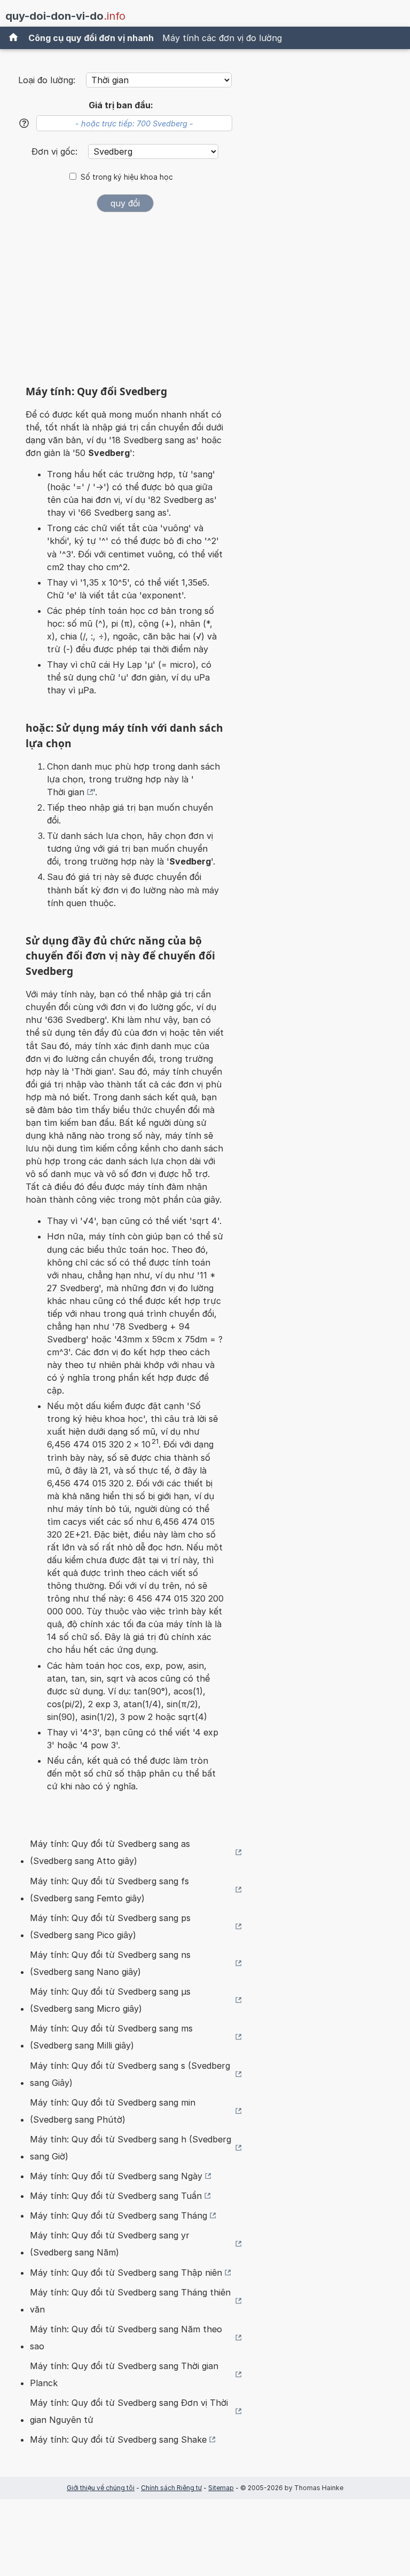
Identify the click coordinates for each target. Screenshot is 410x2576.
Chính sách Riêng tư (171, 2488)
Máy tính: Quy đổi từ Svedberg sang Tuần (116, 2196)
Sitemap (221, 2488)
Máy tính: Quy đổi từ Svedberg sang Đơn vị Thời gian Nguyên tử (129, 2411)
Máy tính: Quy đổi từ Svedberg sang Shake (118, 2439)
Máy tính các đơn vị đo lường (222, 38)
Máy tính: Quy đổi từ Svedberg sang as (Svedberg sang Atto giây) (110, 1852)
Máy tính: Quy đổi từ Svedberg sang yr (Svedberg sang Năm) (110, 2244)
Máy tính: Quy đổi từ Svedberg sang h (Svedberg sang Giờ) (131, 2148)
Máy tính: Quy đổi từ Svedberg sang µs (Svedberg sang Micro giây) (110, 2000)
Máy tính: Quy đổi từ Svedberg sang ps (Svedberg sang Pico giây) (110, 1926)
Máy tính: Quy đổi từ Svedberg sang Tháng (119, 2215)
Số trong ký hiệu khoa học (127, 177)
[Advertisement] (125, 302)
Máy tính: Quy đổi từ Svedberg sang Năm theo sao (126, 2338)
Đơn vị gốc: (56, 151)
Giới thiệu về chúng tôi (101, 2488)
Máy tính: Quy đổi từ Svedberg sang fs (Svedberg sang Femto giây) (109, 1890)
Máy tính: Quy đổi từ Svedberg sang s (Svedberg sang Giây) (130, 2074)
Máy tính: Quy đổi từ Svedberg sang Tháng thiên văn (130, 2301)
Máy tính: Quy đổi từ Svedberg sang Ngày (116, 2176)
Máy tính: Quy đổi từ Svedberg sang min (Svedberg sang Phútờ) (113, 2111)
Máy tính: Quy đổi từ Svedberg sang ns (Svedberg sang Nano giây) (110, 1963)
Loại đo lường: (47, 80)
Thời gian (66, 792)
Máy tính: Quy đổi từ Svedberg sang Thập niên (126, 2273)
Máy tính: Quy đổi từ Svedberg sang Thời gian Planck (124, 2374)
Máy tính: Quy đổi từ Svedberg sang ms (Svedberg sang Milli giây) (111, 2037)
